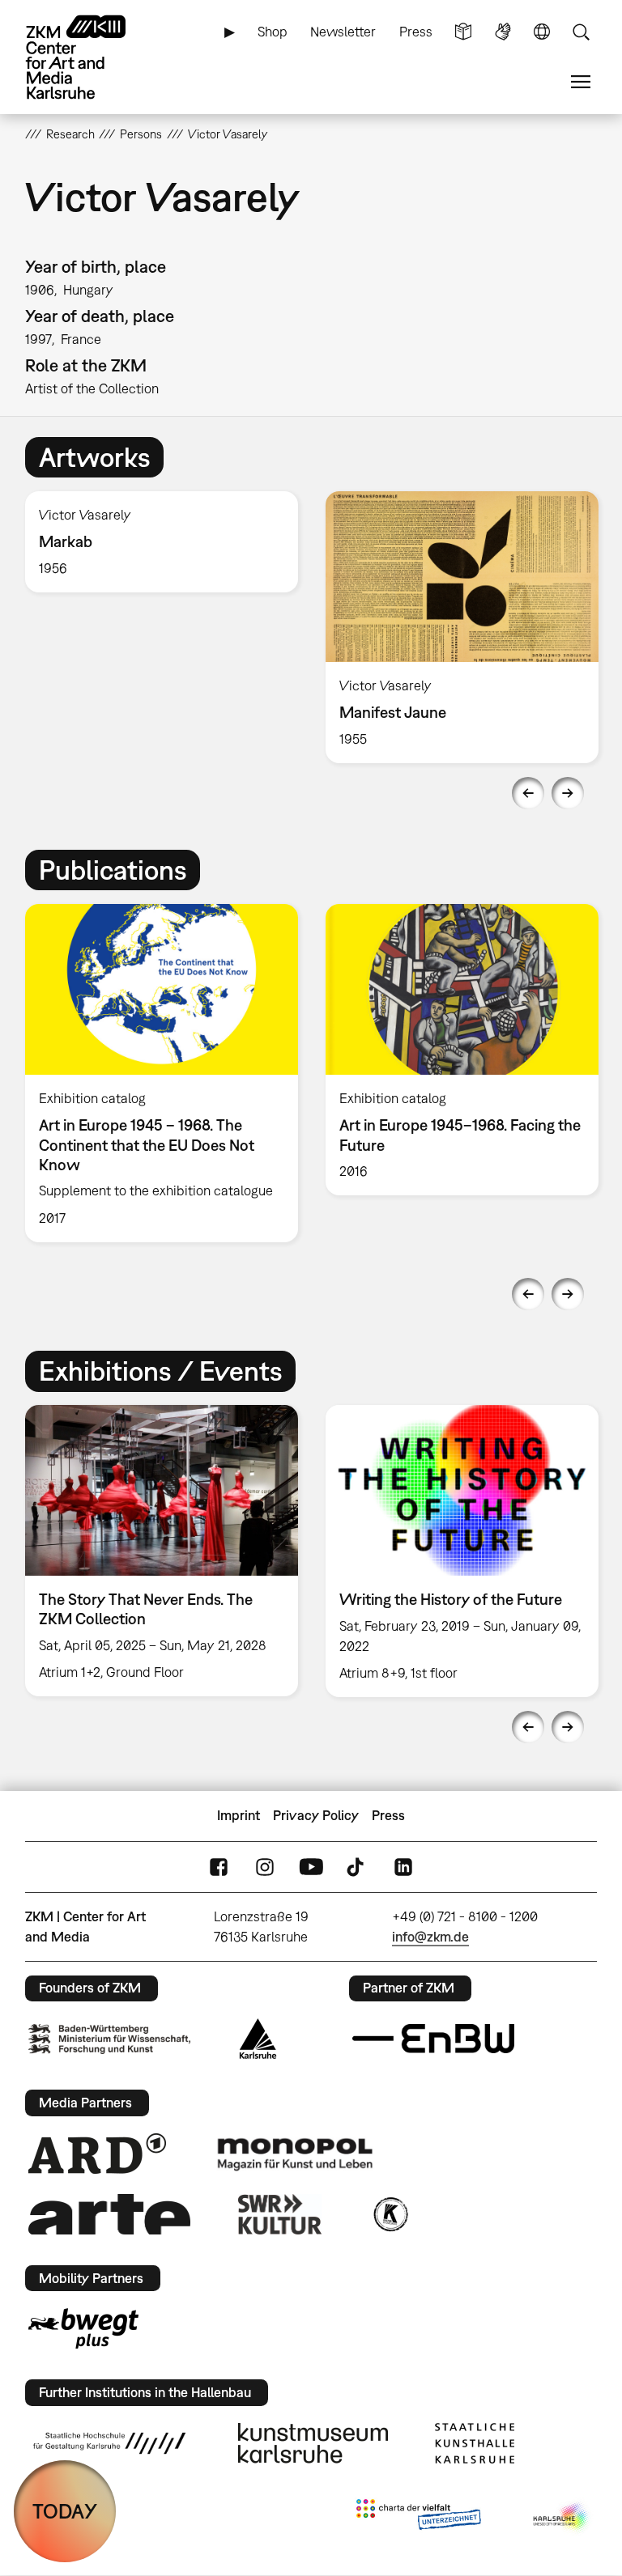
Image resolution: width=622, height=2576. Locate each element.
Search (581, 32)
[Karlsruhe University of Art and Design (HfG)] (109, 2443)
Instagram (265, 1867)
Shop (273, 32)
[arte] (109, 2214)
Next (568, 793)
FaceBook (219, 1867)
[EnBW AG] (433, 2039)
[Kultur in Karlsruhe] (390, 2214)
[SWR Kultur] (280, 2214)
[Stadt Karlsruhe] (258, 2039)
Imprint (239, 1815)
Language (542, 32)
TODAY (65, 2511)
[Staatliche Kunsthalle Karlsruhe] (475, 2443)
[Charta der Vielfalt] (418, 2518)
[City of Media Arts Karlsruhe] (562, 2518)
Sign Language (503, 32)
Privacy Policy (316, 1815)
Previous (528, 793)
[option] (162, 542)
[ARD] (97, 2154)
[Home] (90, 57)
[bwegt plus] (83, 2328)
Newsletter (343, 32)
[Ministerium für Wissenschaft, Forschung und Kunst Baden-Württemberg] (109, 2039)
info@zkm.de (430, 1937)
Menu (581, 82)
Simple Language (463, 32)
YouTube (311, 1867)
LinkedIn (403, 1867)
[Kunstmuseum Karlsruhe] (313, 2443)
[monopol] (295, 2154)
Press (416, 32)
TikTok (357, 1867)
